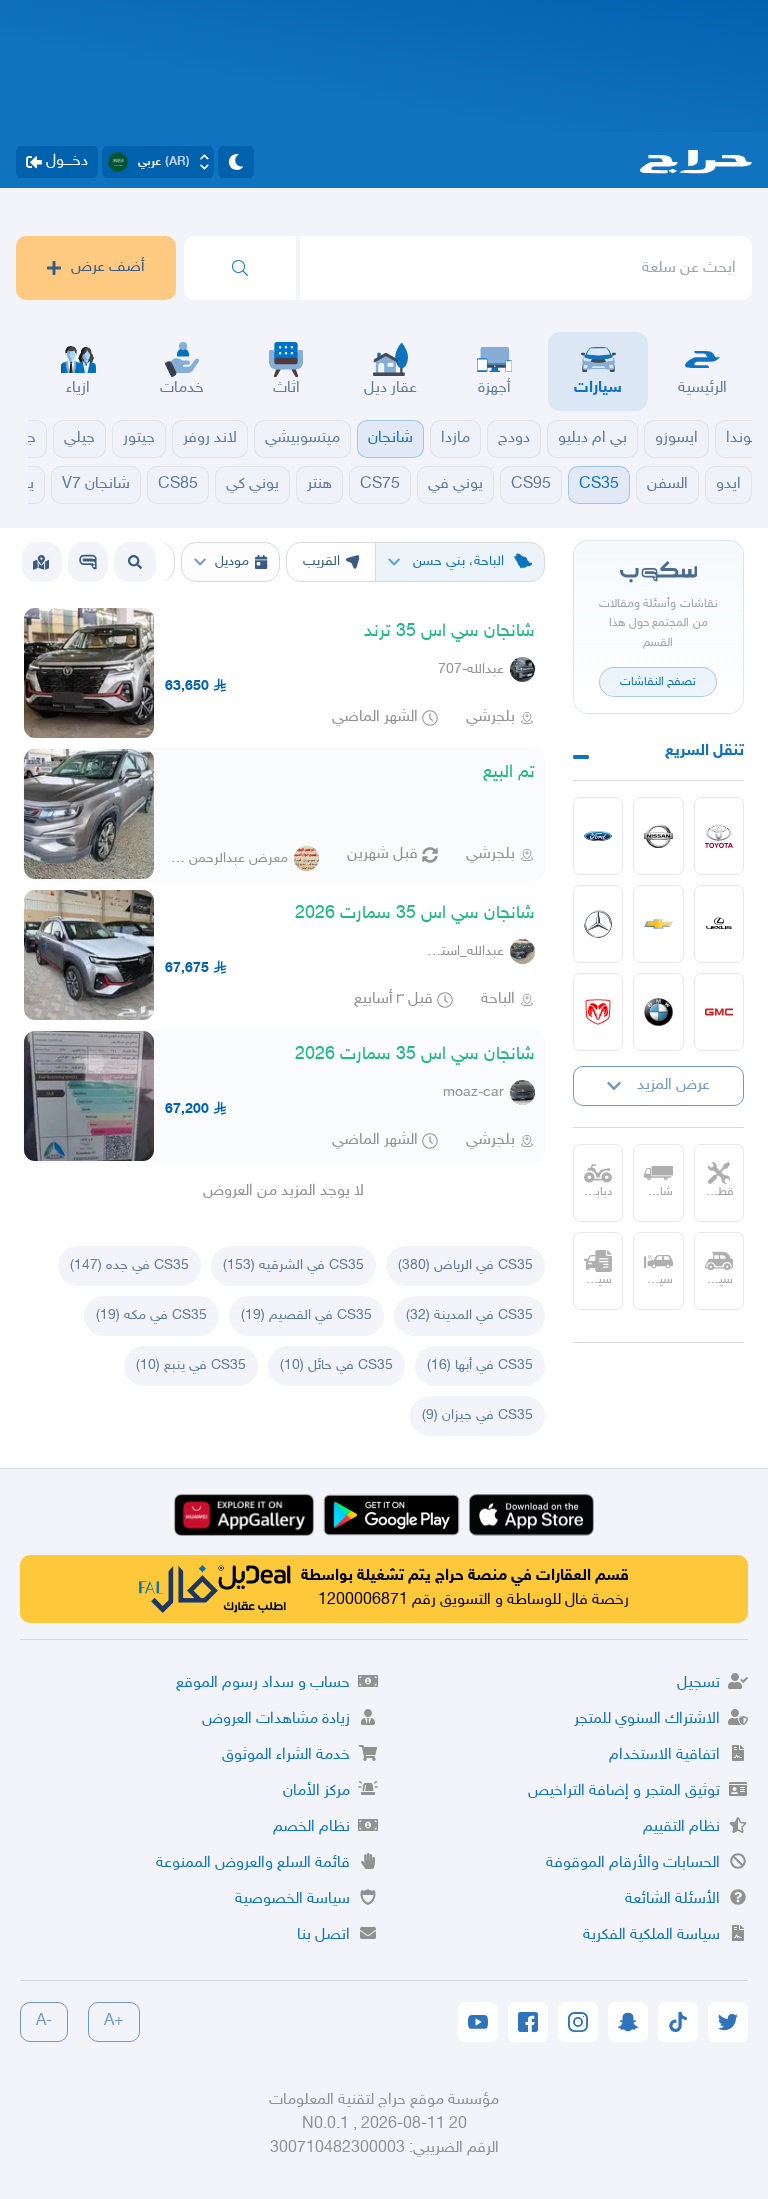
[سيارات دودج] (598, 1012)
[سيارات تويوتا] (719, 836)
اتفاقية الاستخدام (664, 1755)
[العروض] (41, 562)
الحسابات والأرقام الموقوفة (633, 1863)
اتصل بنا (323, 1935)
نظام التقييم (681, 1827)
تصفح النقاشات (658, 682)
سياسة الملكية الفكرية (651, 1935)
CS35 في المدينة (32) (469, 1315)
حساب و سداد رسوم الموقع (263, 1683)
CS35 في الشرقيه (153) (293, 1265)
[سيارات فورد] (598, 836)
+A (114, 2021)
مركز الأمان (316, 1791)
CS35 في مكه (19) (151, 1315)
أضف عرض (108, 267)
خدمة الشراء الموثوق (286, 1755)
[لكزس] (719, 924)
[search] (240, 268)
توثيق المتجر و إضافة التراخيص (624, 1791)
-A (44, 2021)
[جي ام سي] (719, 1012)
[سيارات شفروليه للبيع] (658, 924)
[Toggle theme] (236, 162)
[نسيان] (658, 836)
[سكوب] (88, 562)
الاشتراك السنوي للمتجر (647, 1719)
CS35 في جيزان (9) (477, 1415)
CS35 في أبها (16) (480, 1365)
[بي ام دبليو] (658, 1012)
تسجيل (698, 1683)
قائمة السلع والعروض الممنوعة (253, 1863)
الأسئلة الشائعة (672, 1899)
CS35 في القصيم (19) (306, 1315)
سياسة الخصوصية (292, 1899)
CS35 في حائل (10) (336, 1365)
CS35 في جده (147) (129, 1265)
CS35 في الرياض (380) (465, 1265)
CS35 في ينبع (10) (191, 1365)
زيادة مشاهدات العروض (276, 1719)
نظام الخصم (311, 1827)
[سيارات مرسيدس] (598, 924)
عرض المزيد (673, 1085)
